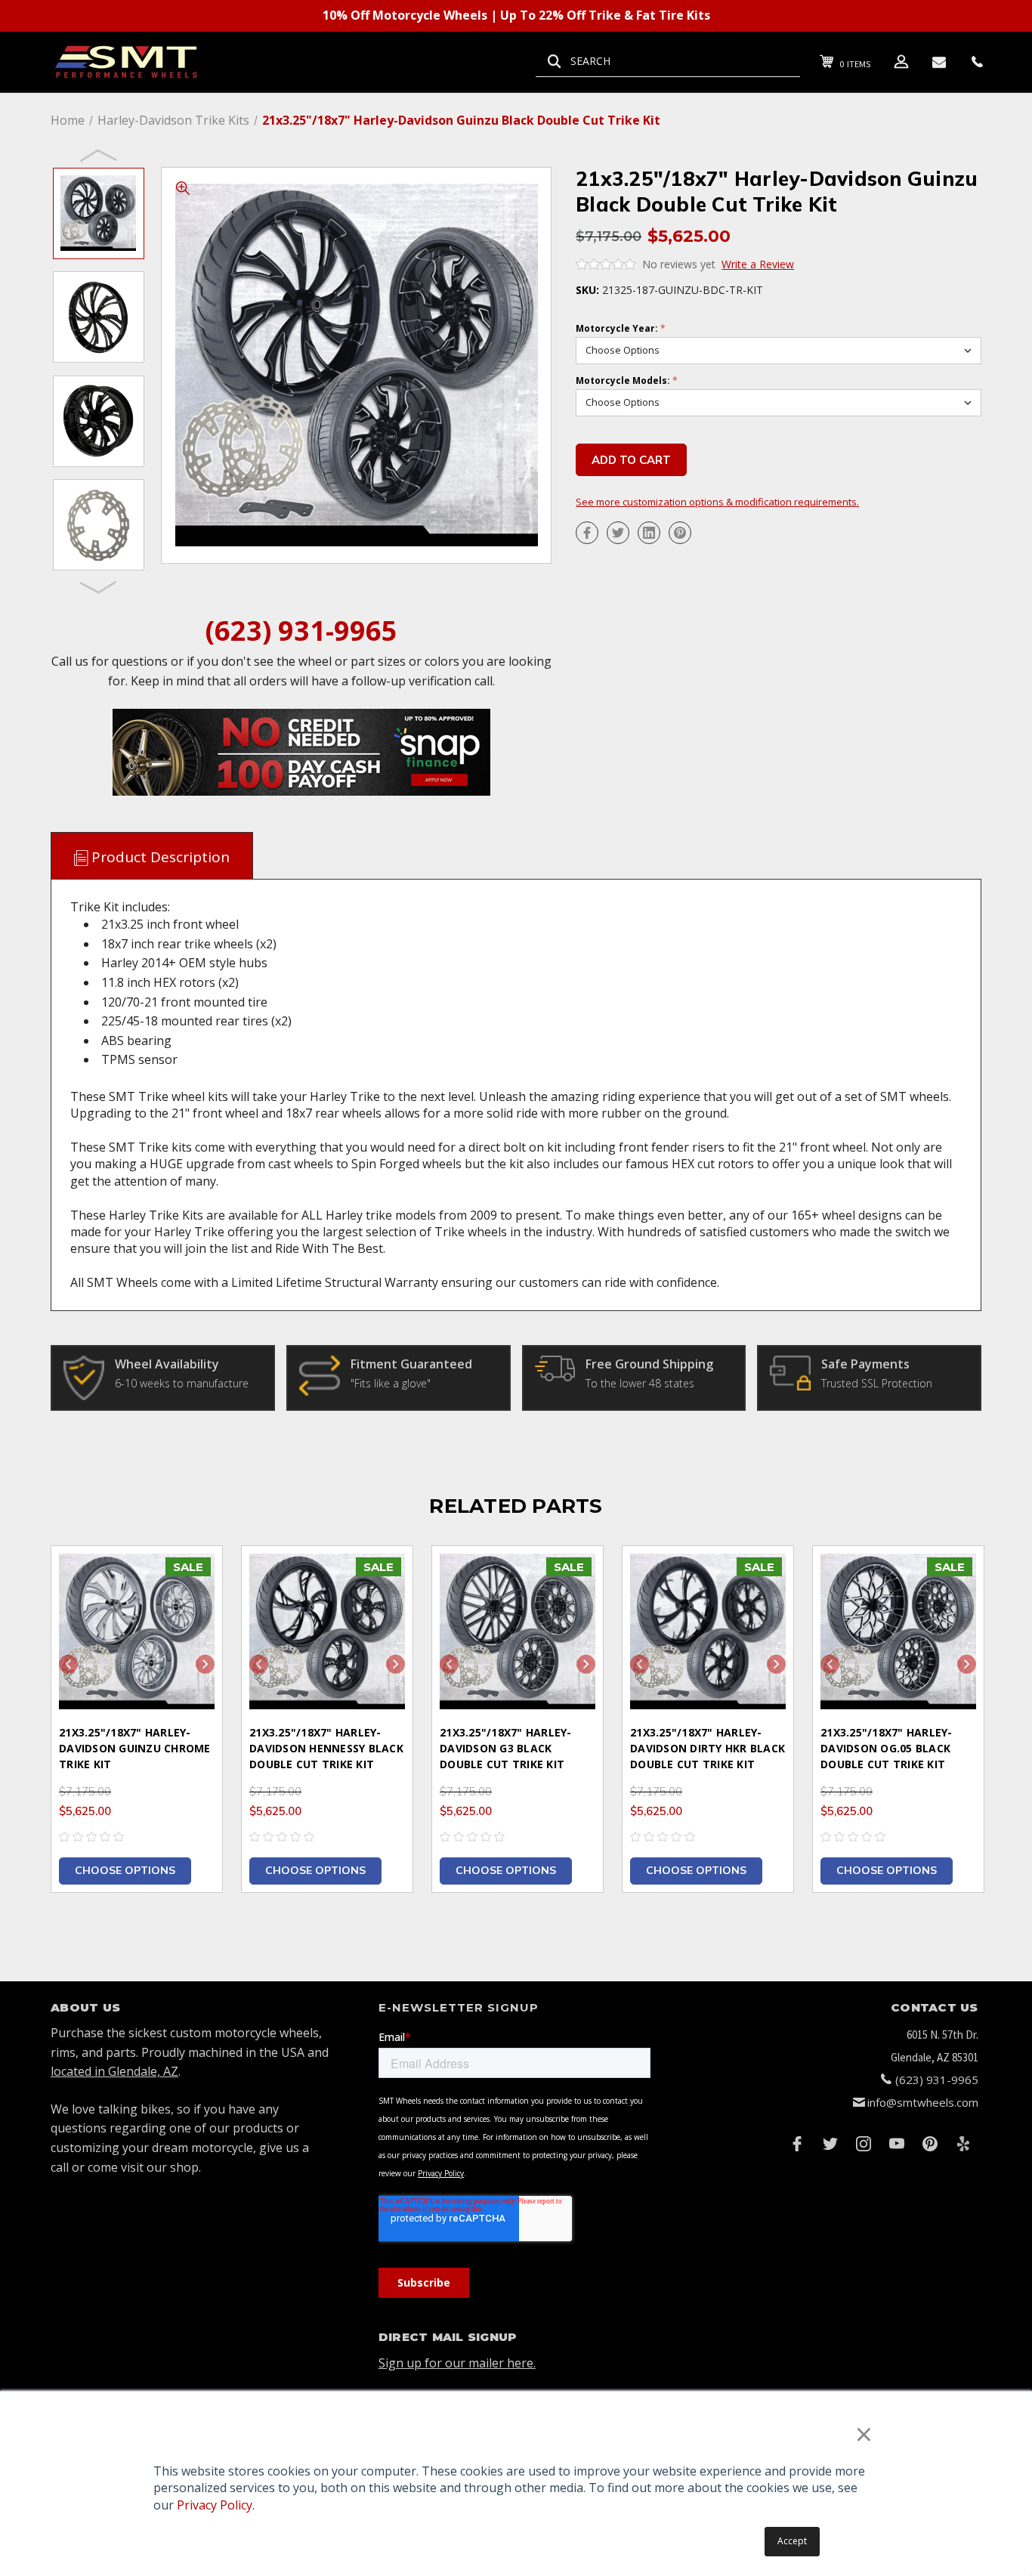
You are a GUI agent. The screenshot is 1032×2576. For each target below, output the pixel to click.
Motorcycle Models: (627, 381)
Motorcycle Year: (621, 329)
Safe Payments (865, 1364)
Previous (99, 155)
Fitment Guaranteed (411, 1364)
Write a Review (758, 264)
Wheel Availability (167, 1364)
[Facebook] (587, 533)
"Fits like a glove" (391, 1383)
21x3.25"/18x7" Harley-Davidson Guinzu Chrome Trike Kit (135, 1748)
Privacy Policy (215, 2505)
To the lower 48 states (640, 1383)
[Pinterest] (680, 533)
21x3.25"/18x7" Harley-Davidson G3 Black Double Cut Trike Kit (506, 1748)
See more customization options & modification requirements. (717, 502)
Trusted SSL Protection (877, 1383)
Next (99, 586)
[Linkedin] (649, 533)
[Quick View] (192, 1577)
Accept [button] (792, 2541)
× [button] (864, 2434)
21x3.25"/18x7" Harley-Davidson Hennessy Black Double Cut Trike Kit (326, 1748)
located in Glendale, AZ (114, 2071)
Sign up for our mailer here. (457, 2363)
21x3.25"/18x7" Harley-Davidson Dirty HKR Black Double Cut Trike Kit (708, 1748)
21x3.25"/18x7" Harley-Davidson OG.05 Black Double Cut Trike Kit (887, 1748)
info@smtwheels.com (923, 2102)
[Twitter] (618, 533)
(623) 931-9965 (301, 631)
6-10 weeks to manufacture (182, 1383)
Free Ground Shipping (649, 1364)
